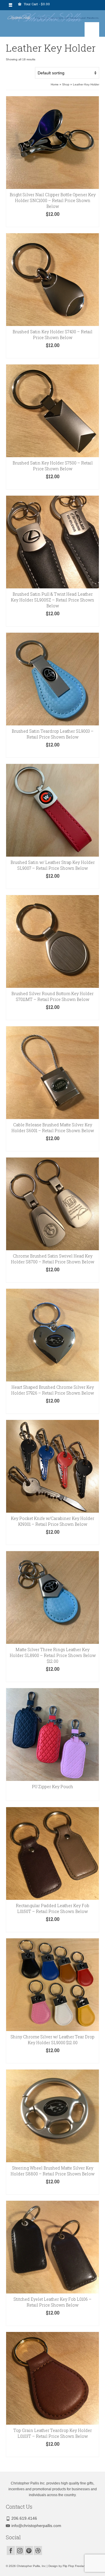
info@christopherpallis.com (36, 2526)
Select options (52, 622)
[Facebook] (11, 2550)
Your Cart (36, 4)
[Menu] (92, 29)
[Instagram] (20, 2550)
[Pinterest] (29, 2550)
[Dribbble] (38, 2550)
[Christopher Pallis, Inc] (52, 16)
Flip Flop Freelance (76, 2566)
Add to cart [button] (53, 223)
